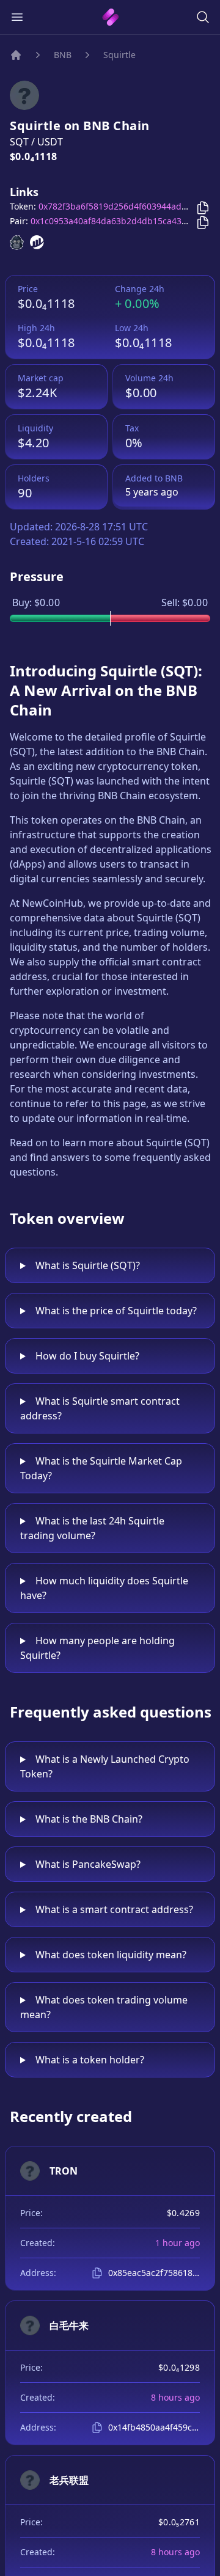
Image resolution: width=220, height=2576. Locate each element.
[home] (110, 17)
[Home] (16, 55)
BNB (63, 55)
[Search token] (203, 17)
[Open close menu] (17, 17)
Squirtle (119, 55)
